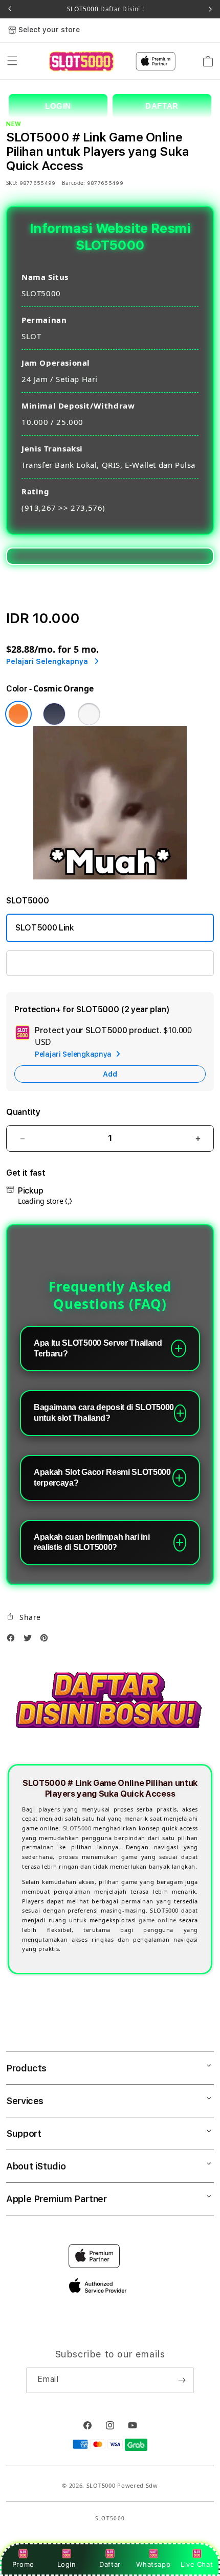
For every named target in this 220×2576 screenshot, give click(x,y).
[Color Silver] (89, 714)
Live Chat (197, 2564)
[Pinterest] (47, 1640)
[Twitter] (30, 1640)
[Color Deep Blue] (54, 714)
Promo (23, 2564)
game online (157, 1920)
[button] (12, 61)
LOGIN (58, 106)
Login (67, 2564)
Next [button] (210, 9)
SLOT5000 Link (45, 928)
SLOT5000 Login (47, 963)
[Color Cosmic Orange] (18, 714)
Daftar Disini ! (122, 9)
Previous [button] (10, 9)
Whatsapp (153, 2564)
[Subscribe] (182, 2380)
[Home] (81, 61)
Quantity (23, 1112)
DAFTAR (162, 106)
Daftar (110, 2564)
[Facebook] (13, 1640)
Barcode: (73, 183)
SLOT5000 (105, 9)
